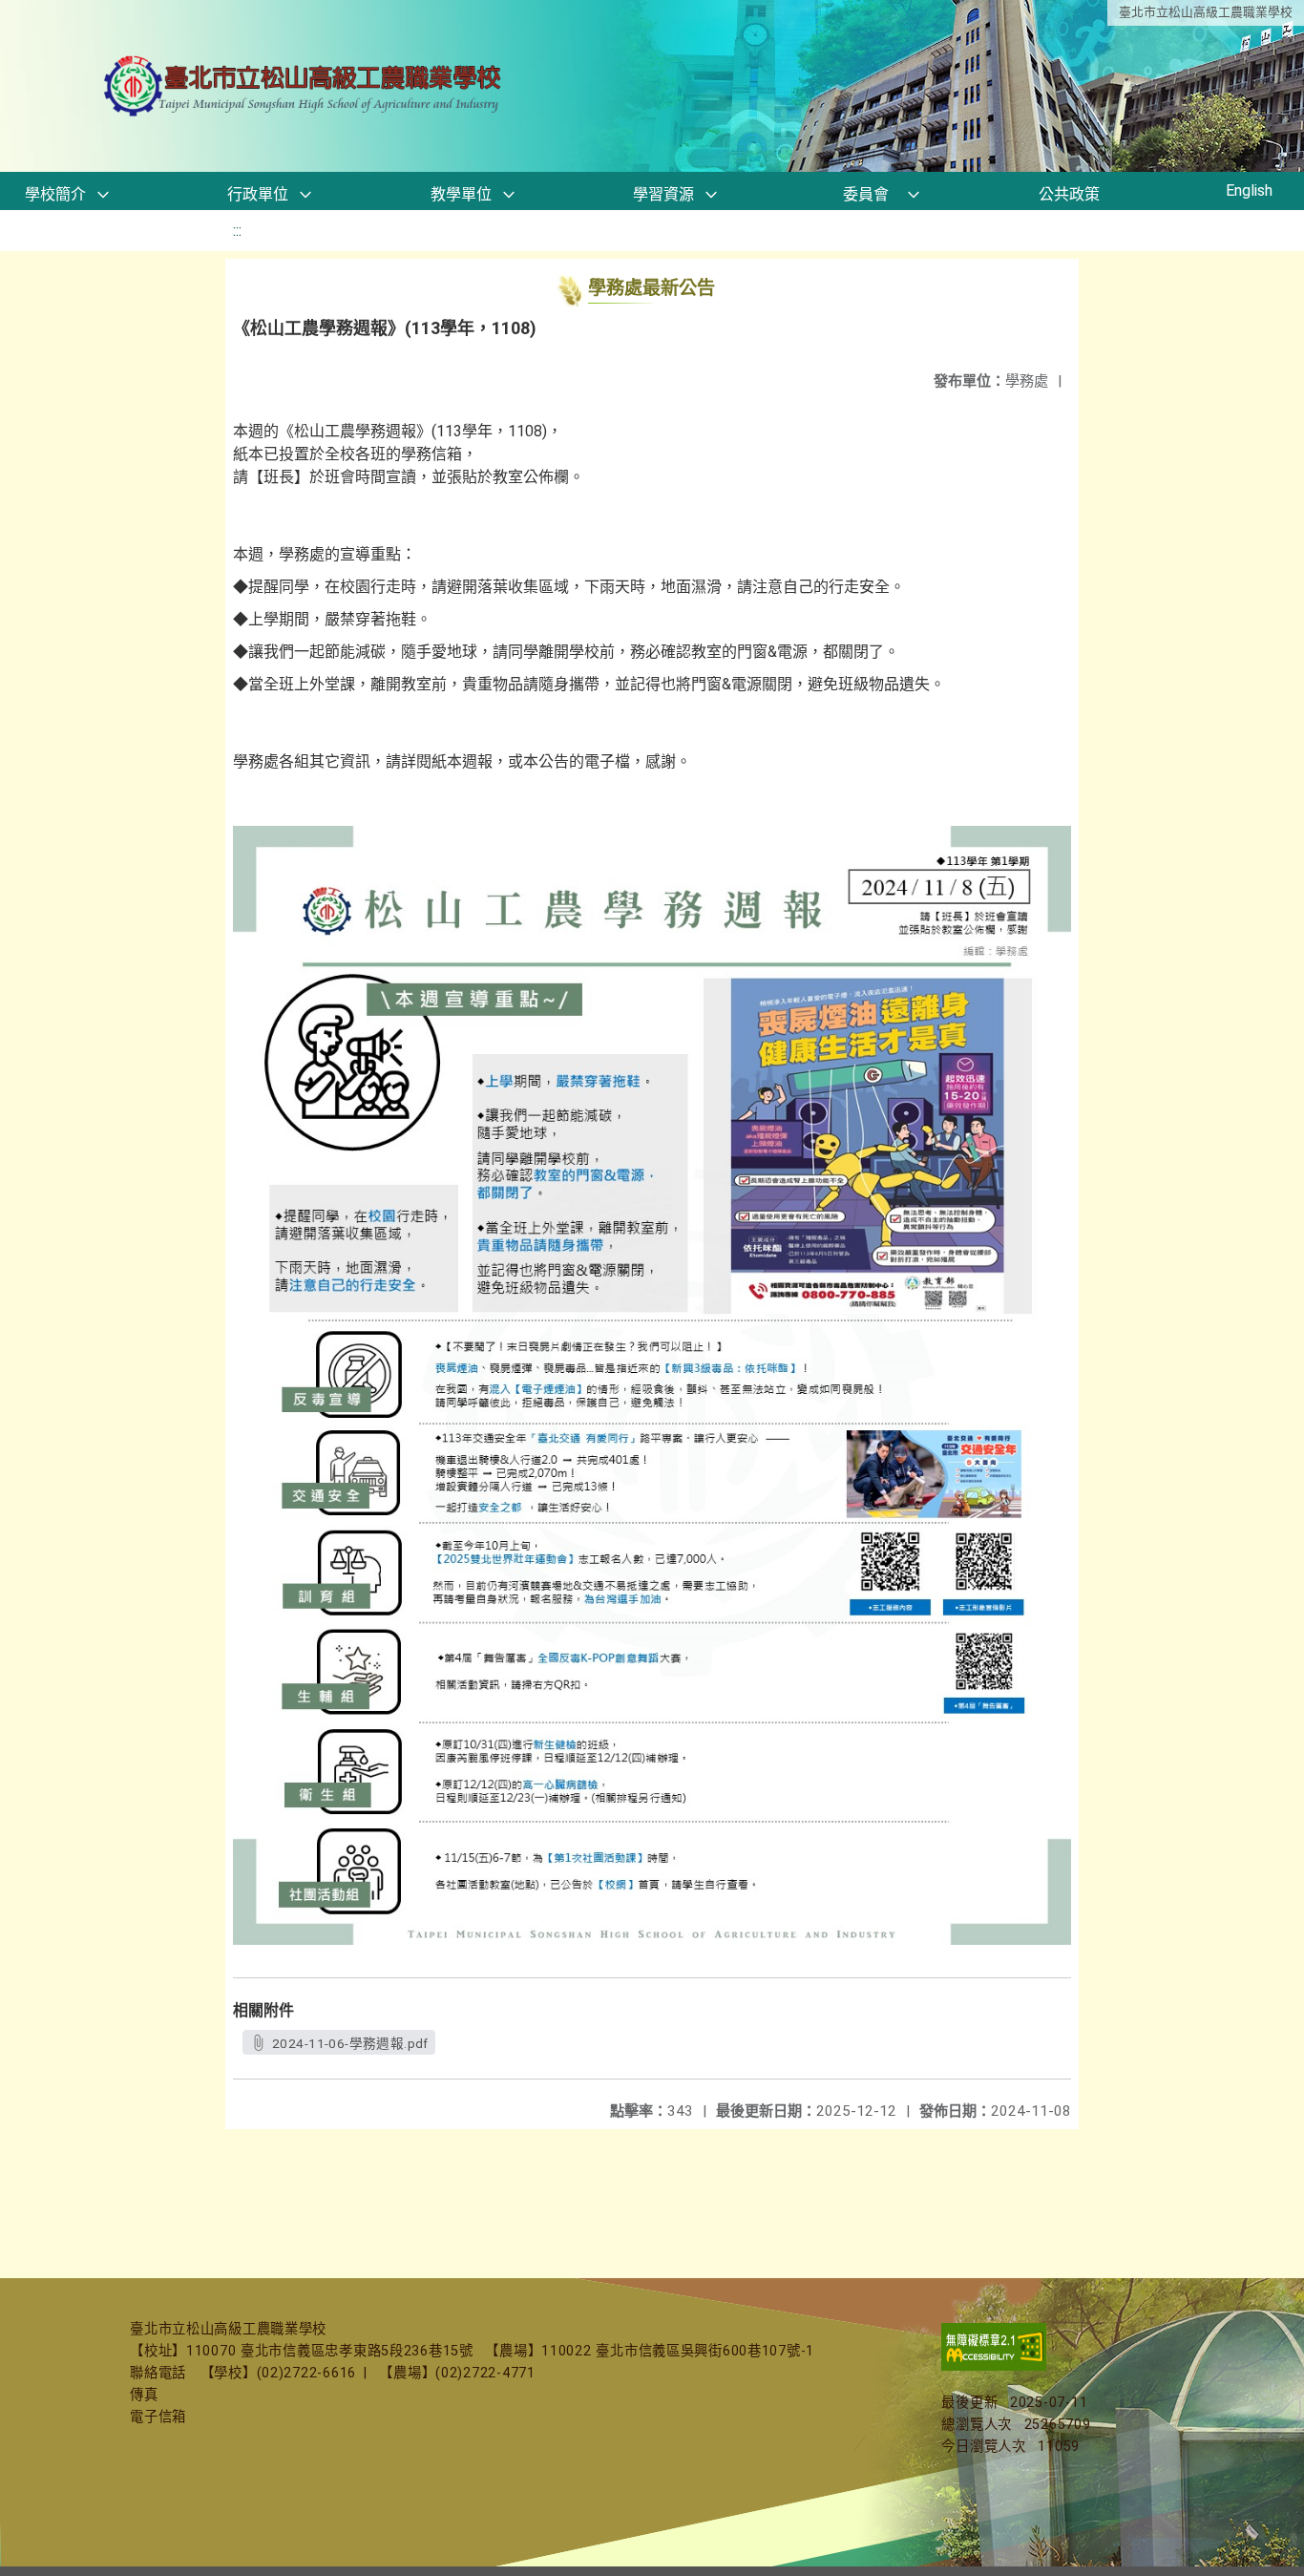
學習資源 (663, 194)
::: (237, 231)
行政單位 (258, 194)
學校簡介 (55, 194)
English (1249, 190)
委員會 (866, 194)
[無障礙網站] (994, 2366)
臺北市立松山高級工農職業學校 (1206, 12)
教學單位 (461, 194)
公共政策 (1069, 194)
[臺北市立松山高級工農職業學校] (305, 86)
